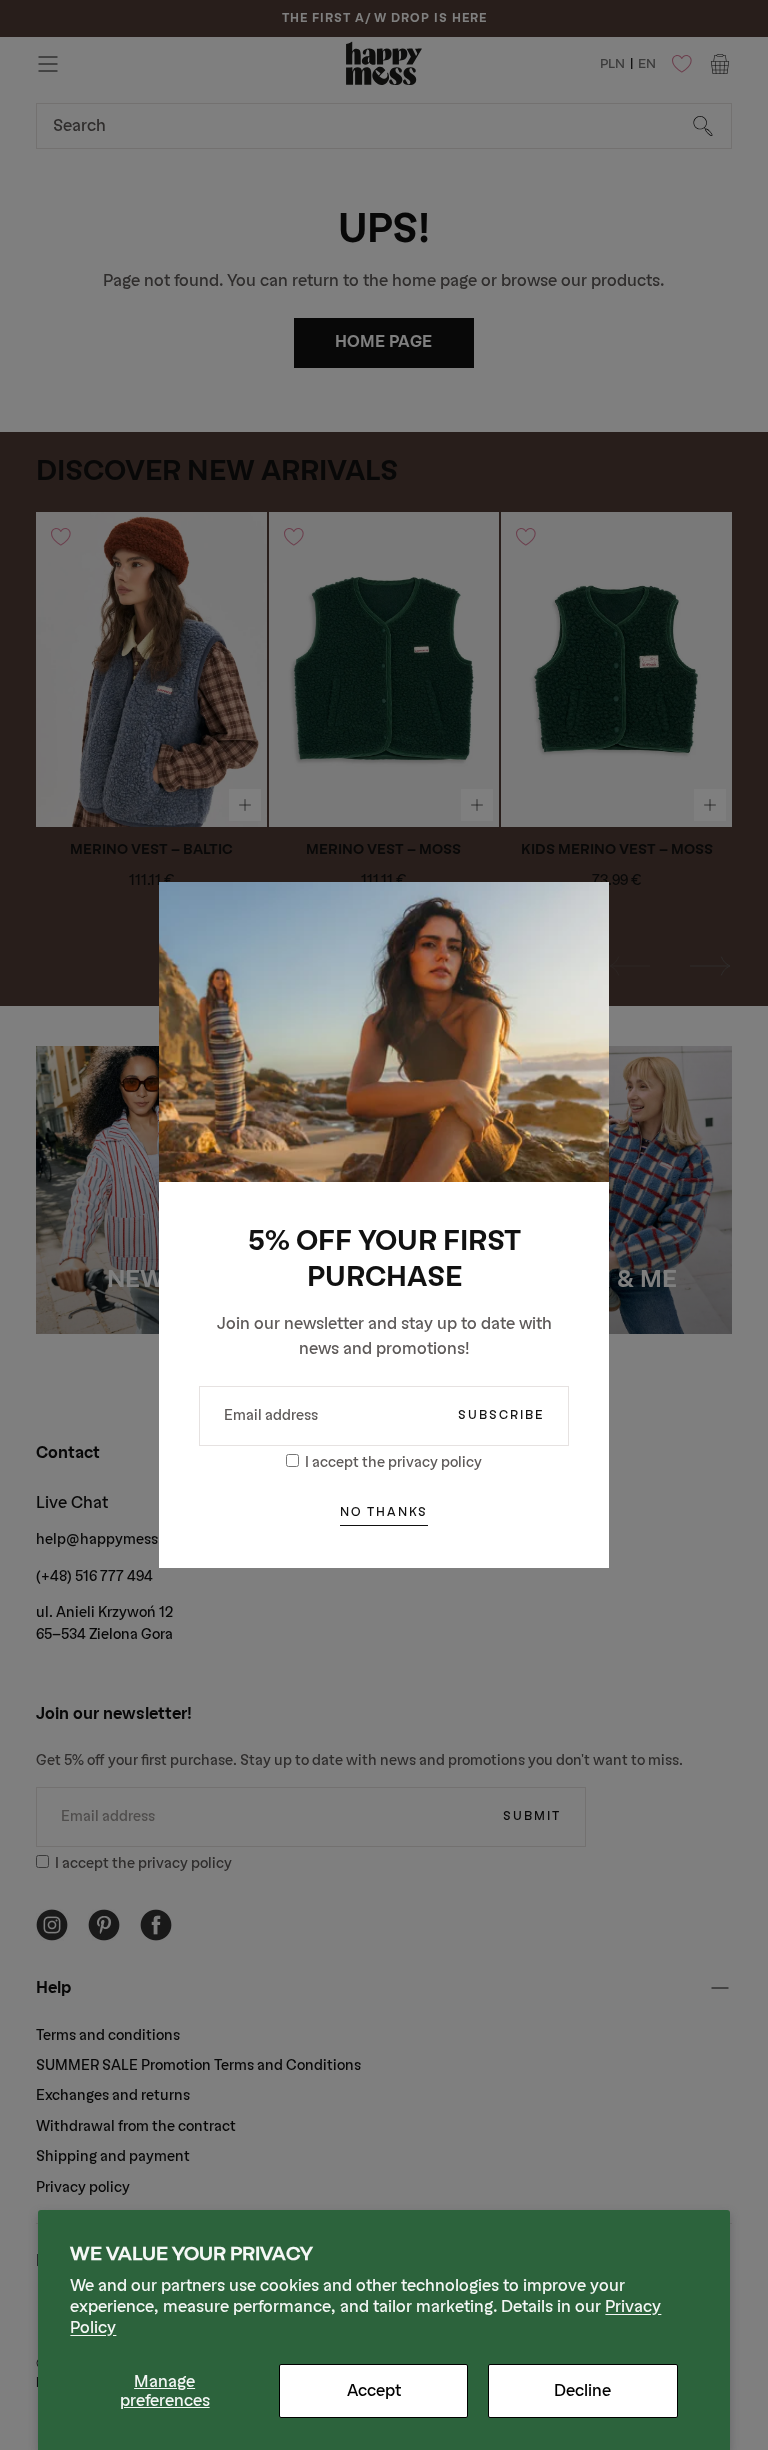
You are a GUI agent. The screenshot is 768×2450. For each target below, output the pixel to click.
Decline (582, 2390)
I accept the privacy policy (393, 1462)
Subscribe (501, 1415)
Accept (374, 2390)
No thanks (384, 1512)
